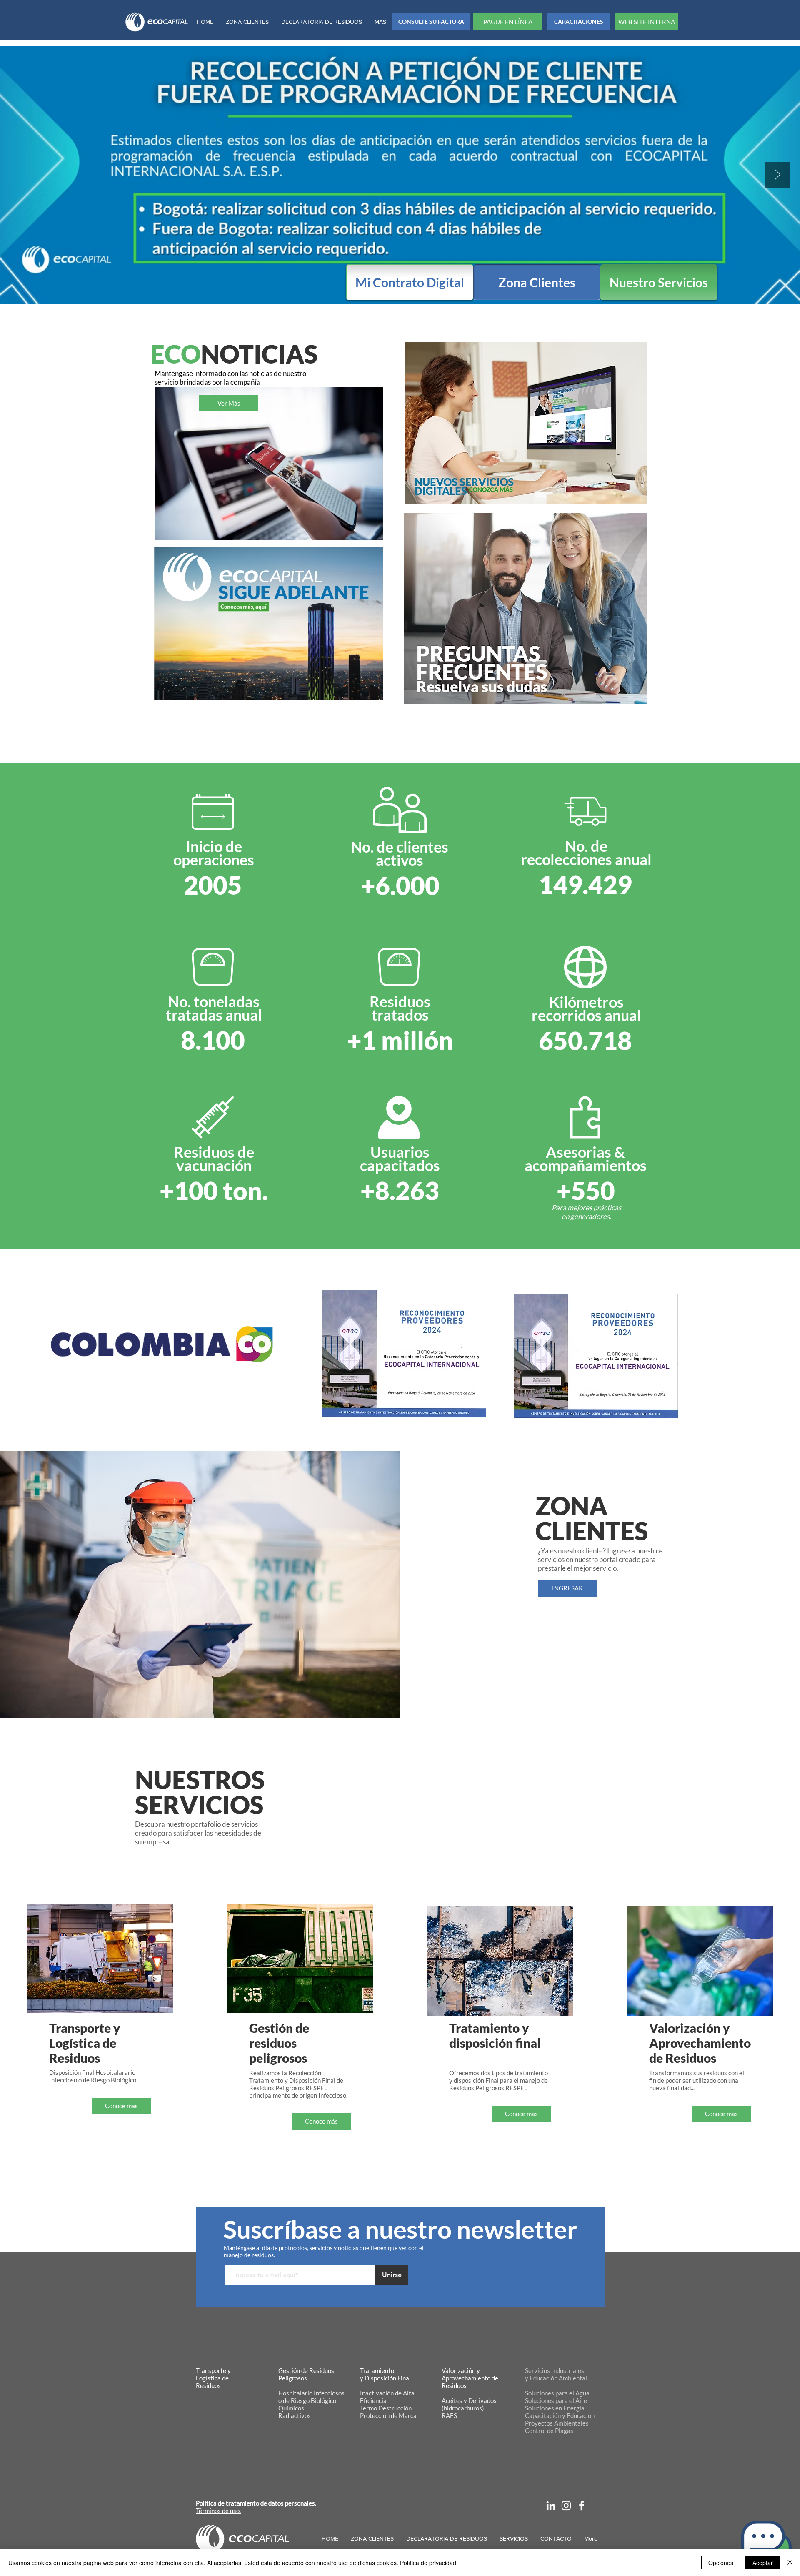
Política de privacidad (428, 2563)
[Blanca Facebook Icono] (582, 2506)
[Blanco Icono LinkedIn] (551, 2506)
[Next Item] (777, 175)
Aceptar (763, 2563)
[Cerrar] (790, 2563)
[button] (766, 2544)
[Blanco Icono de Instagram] (566, 2506)
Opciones (721, 2563)
